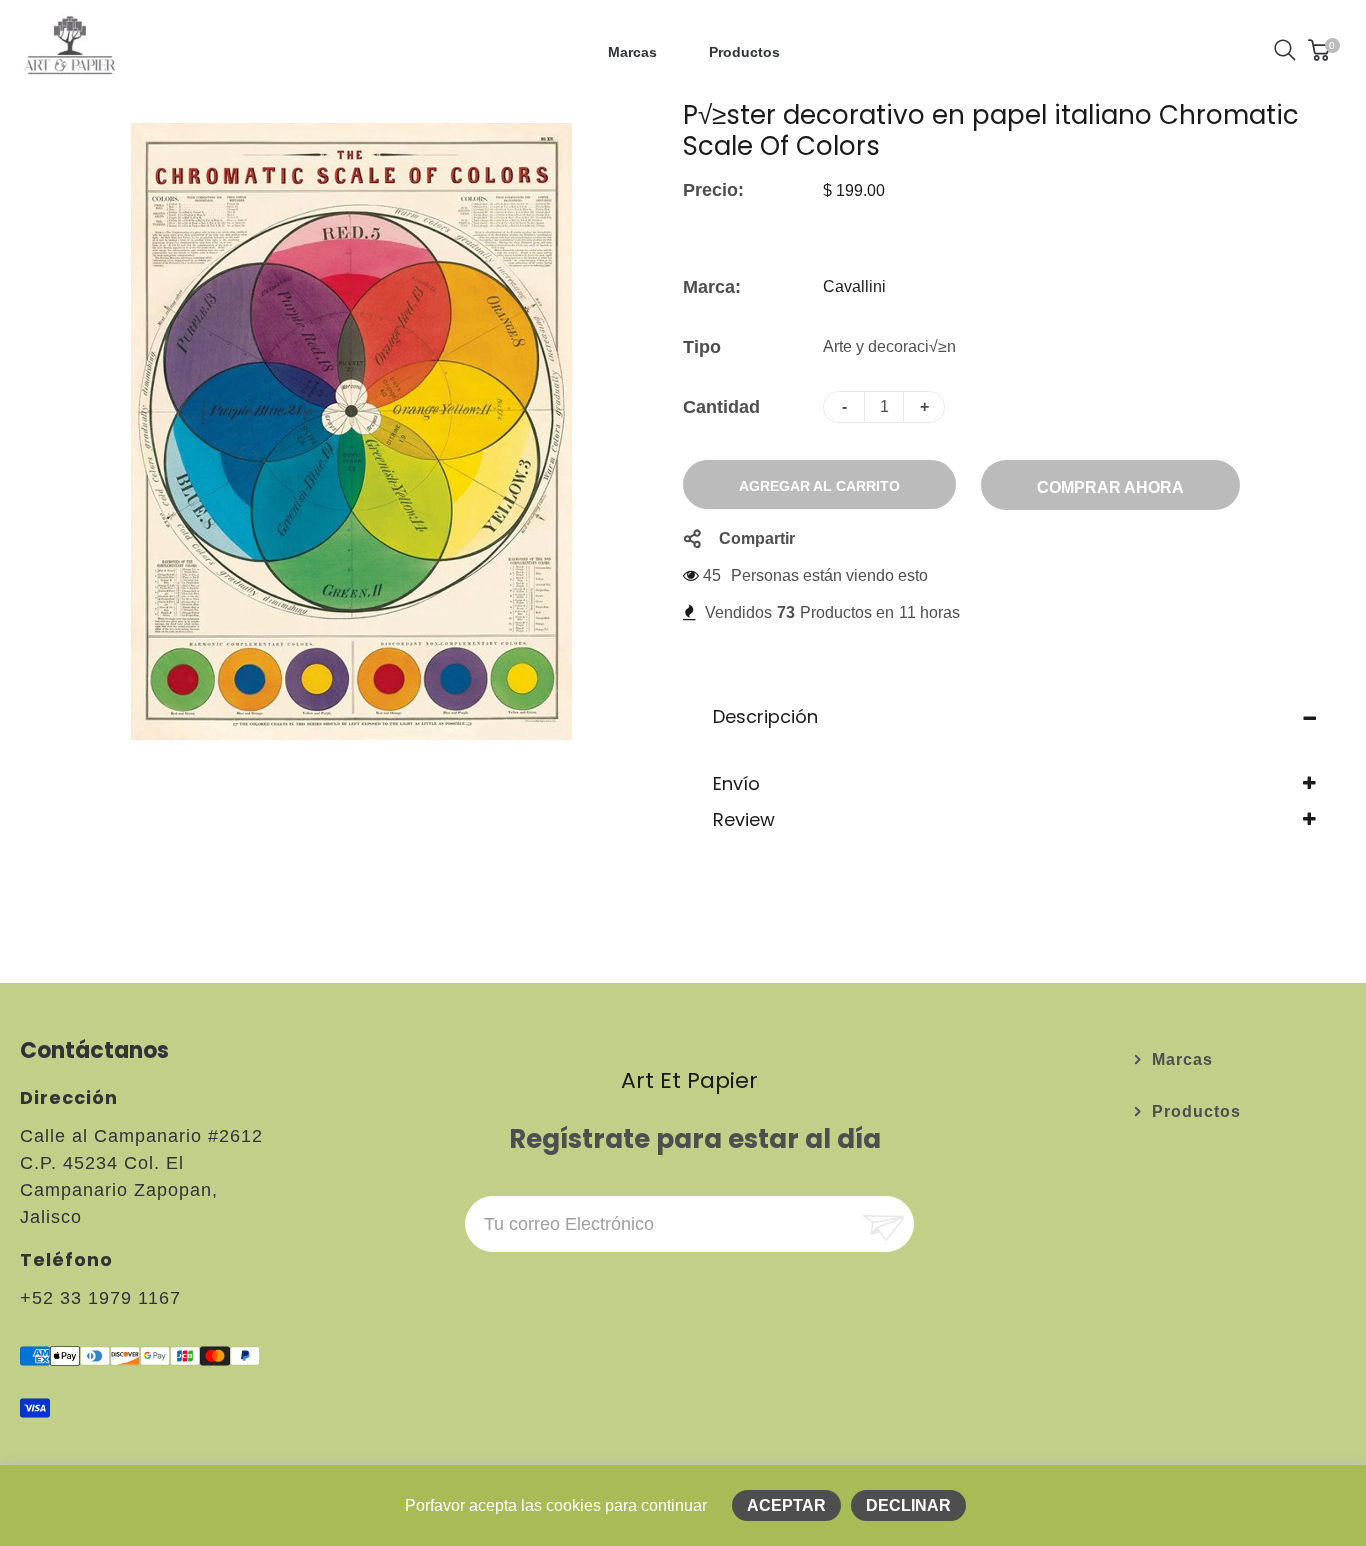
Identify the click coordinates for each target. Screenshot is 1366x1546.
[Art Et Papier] (70, 48)
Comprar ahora (1110, 487)
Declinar (908, 1505)
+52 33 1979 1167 (100, 1298)
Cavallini (854, 286)
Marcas (1182, 1059)
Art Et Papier (689, 1080)
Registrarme (881, 1224)
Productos (1196, 1111)
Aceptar (786, 1505)
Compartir (757, 538)
